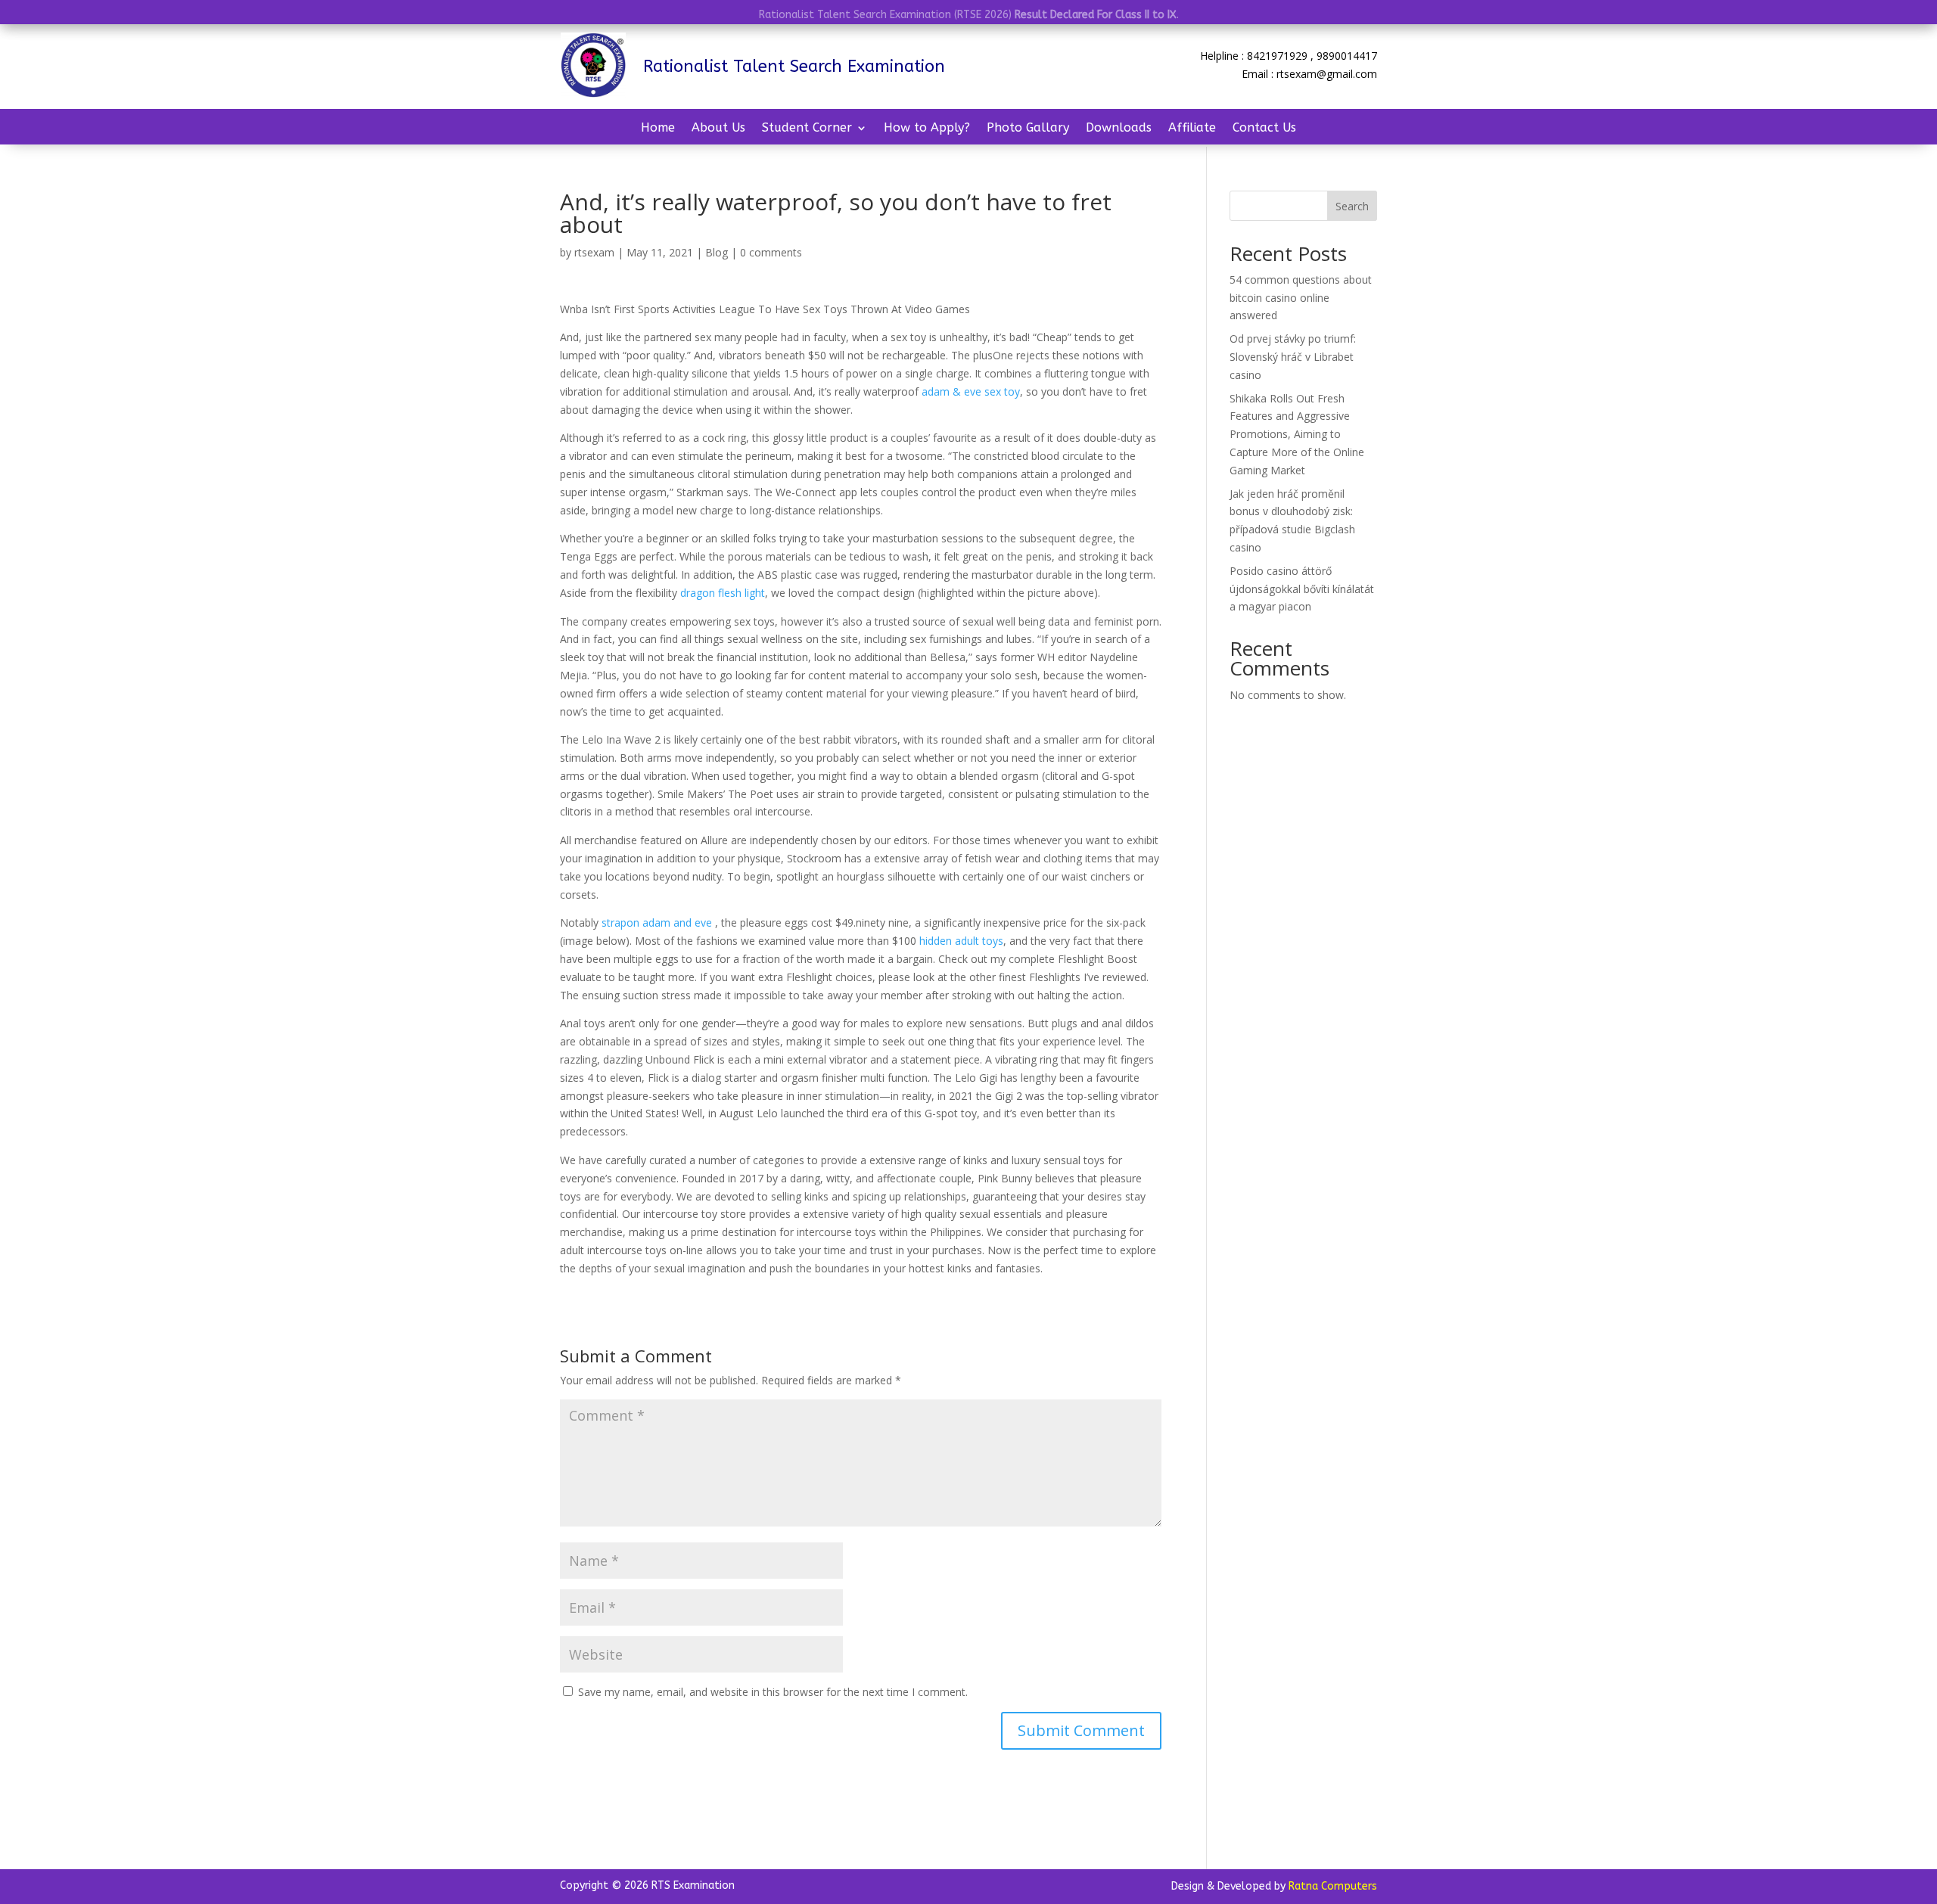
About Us (718, 129)
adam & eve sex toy (971, 391)
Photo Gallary (1028, 129)
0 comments (771, 252)
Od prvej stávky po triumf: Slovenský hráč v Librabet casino (1293, 357)
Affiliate (1192, 129)
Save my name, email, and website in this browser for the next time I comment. (773, 1692)
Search (1352, 206)
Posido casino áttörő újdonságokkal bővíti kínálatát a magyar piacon (1302, 589)
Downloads (1119, 129)
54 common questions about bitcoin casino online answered (1301, 298)
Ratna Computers (1333, 1886)
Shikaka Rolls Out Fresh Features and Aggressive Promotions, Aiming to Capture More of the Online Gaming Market (1297, 434)
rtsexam (594, 252)
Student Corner (807, 129)
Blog (717, 252)
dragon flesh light (723, 593)
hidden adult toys (961, 941)
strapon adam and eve (657, 922)
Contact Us (1264, 129)
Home (658, 129)
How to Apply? (927, 129)
